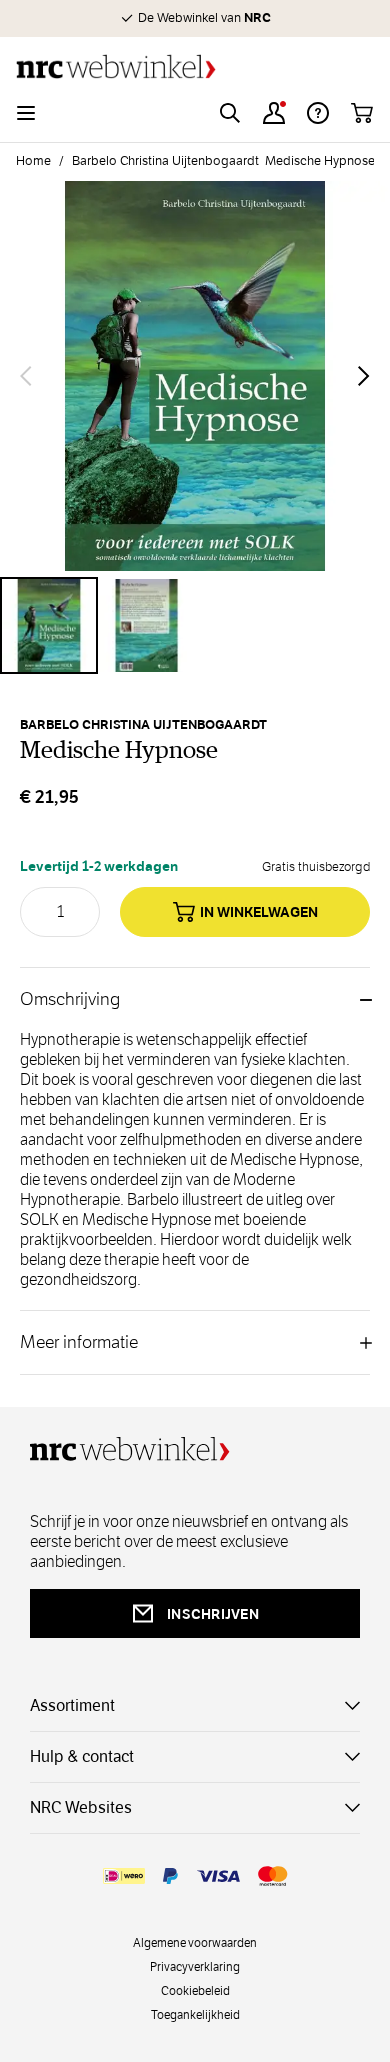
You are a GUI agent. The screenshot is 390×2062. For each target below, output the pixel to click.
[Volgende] (364, 376)
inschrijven (213, 1614)
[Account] (274, 113)
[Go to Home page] (195, 66)
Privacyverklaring (195, 1966)
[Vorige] (26, 376)
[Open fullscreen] (195, 376)
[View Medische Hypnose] (49, 626)
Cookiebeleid (195, 1990)
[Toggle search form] (230, 113)
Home (33, 161)
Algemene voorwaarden (195, 1942)
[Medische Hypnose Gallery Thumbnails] (195, 626)
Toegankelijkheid (195, 2014)
